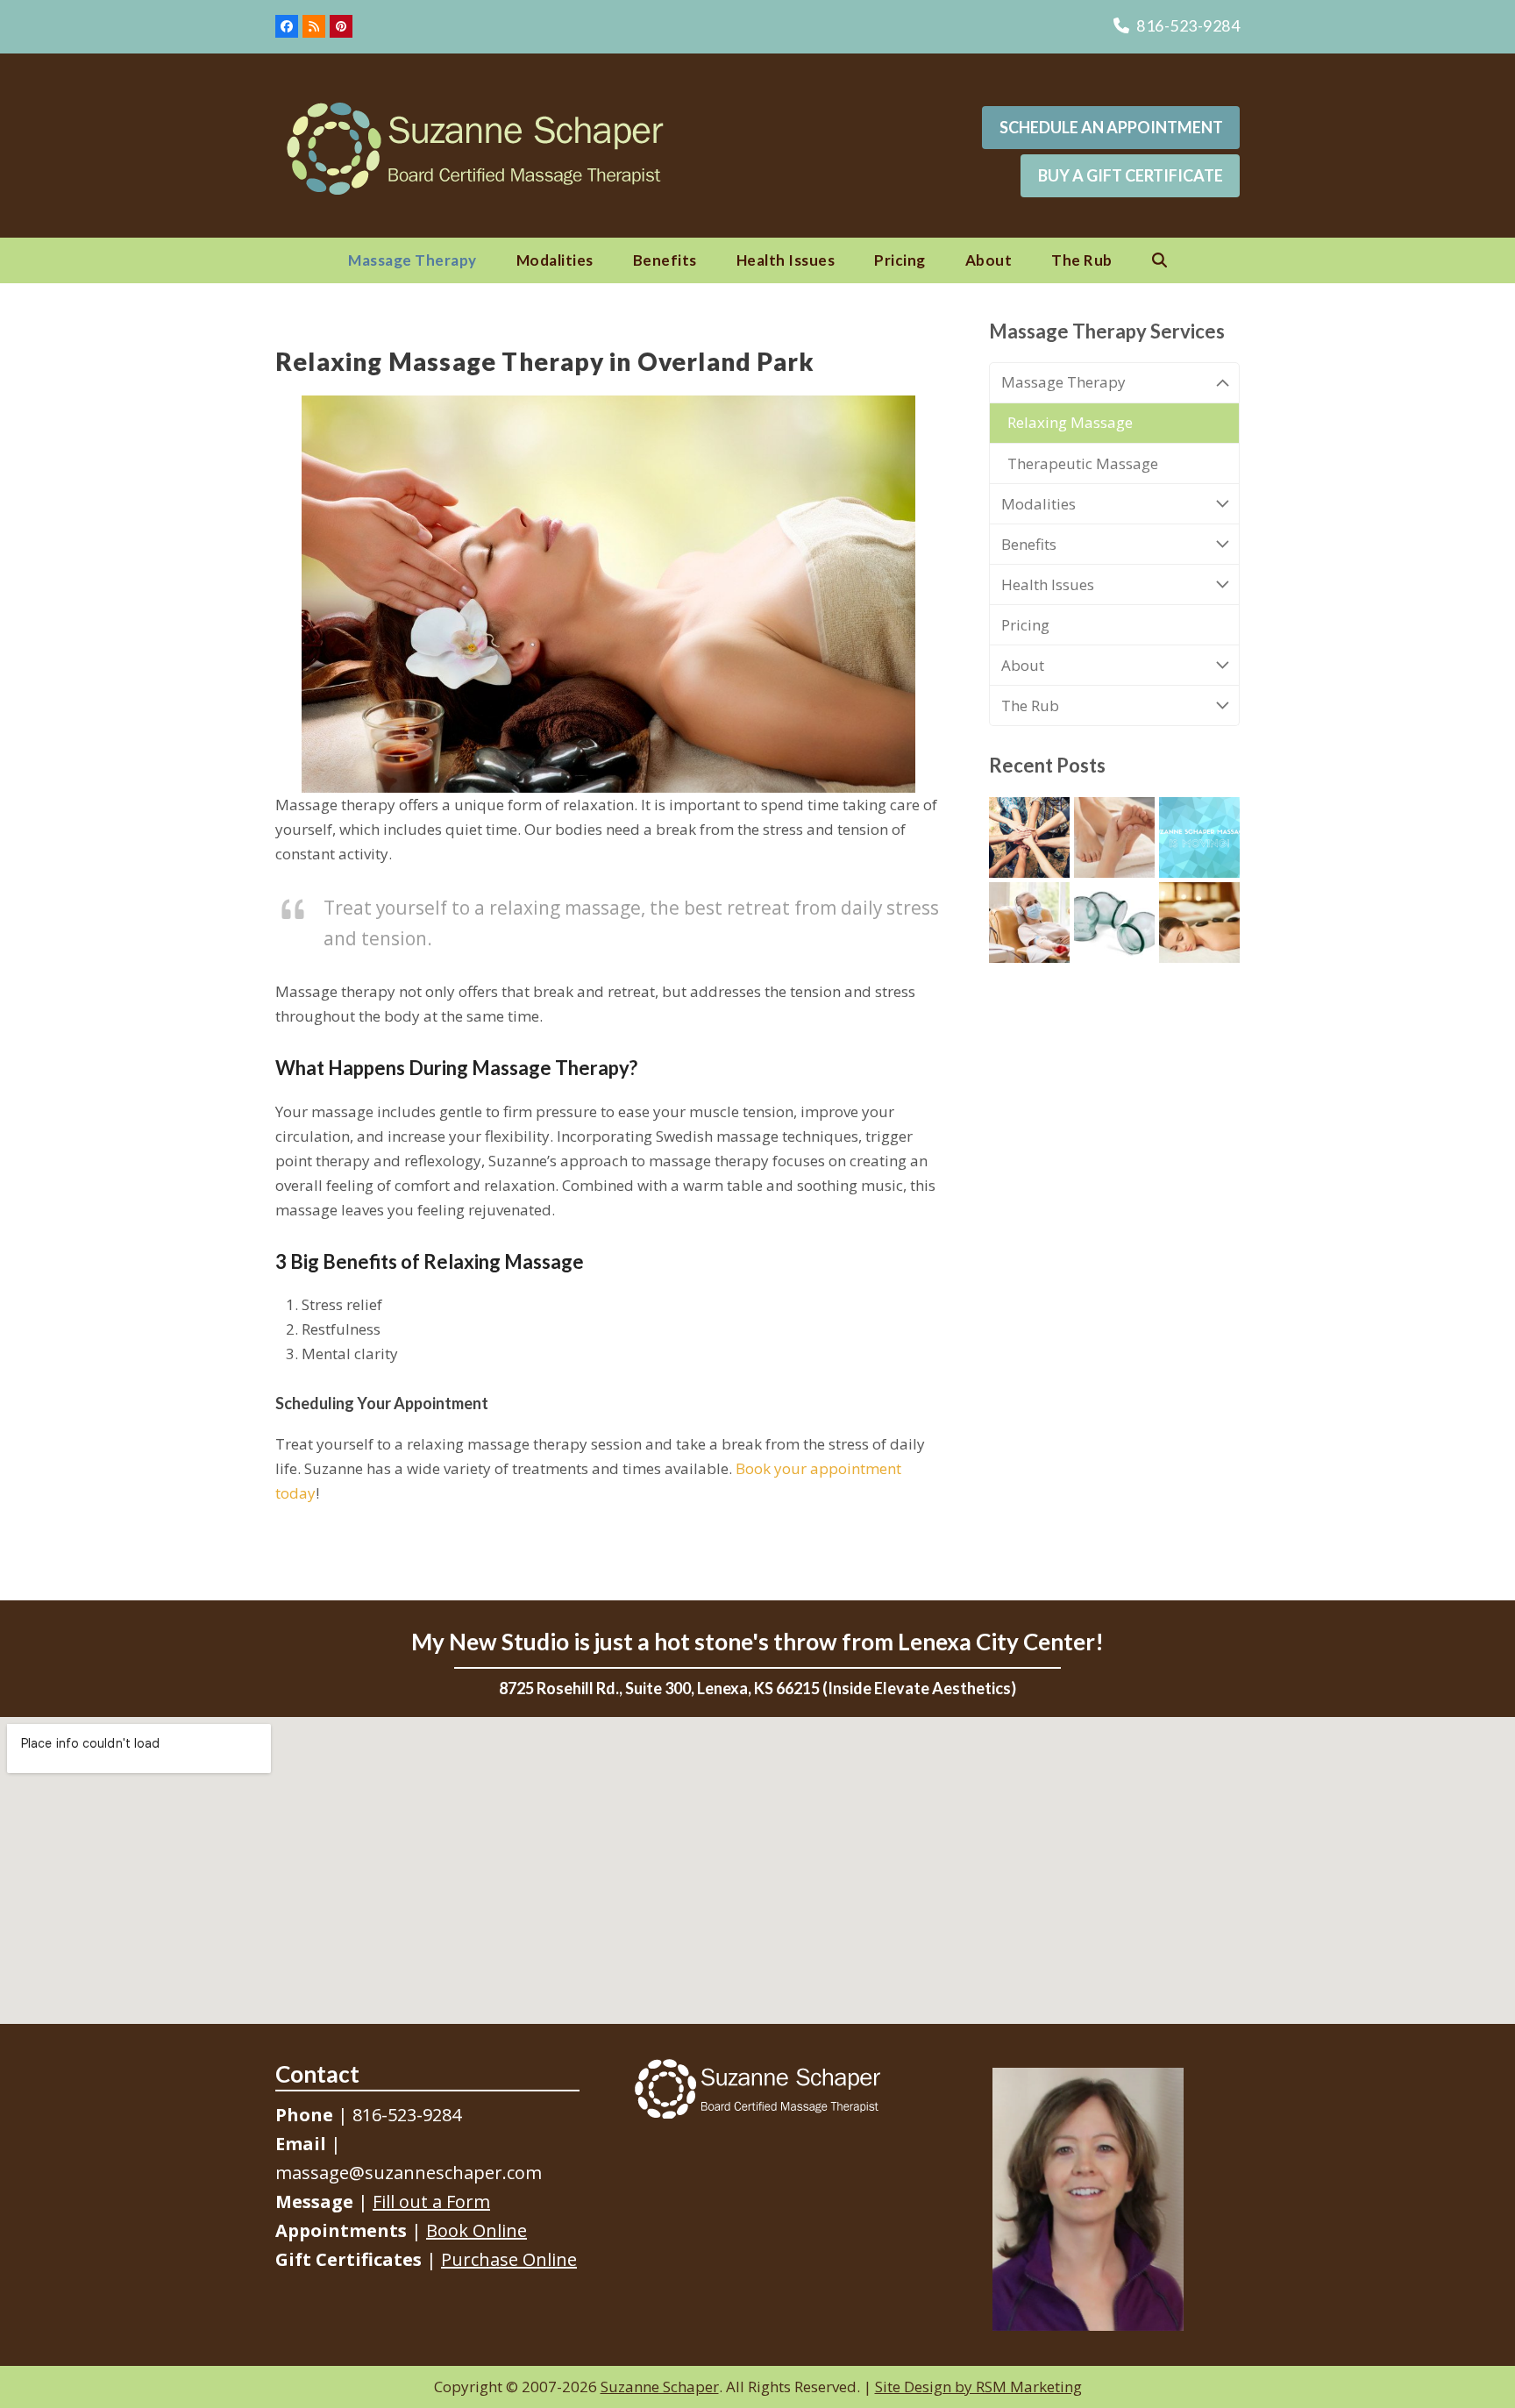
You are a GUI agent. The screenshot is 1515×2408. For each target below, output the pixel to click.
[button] (1159, 260)
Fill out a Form (431, 2201)
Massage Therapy (1063, 382)
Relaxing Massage (1070, 422)
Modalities (1038, 504)
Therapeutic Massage (1083, 463)
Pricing (1025, 625)
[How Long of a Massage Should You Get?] (1199, 920)
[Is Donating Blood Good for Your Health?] (1029, 920)
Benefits (1029, 544)
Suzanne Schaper (660, 2387)
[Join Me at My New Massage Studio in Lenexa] (1199, 835)
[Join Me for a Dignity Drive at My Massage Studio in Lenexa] (1029, 835)
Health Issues (1048, 584)
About (1023, 665)
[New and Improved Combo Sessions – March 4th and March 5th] (1114, 835)
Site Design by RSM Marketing (978, 2387)
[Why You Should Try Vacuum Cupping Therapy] (1114, 920)
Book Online (477, 2230)
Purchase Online (509, 2259)
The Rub (1030, 705)
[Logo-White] (757, 2089)
